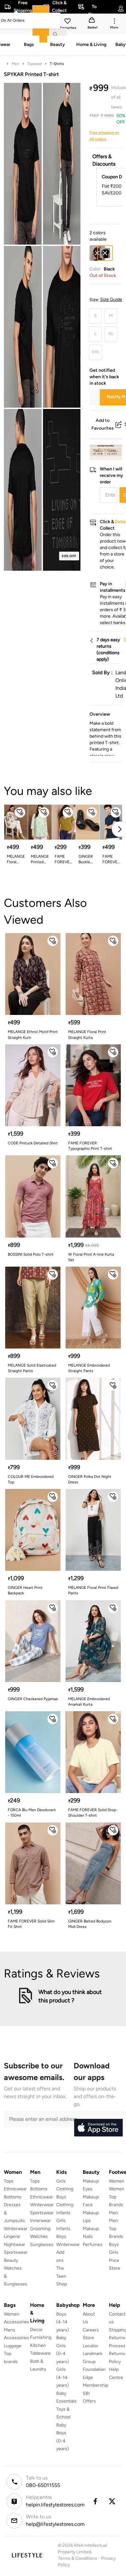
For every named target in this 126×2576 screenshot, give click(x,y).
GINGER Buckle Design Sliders (86, 859)
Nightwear (15, 2245)
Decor (36, 2330)
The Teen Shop (62, 2276)
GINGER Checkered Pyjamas (33, 1699)
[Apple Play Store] (98, 2128)
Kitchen (38, 2345)
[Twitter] (112, 2501)
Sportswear (16, 2252)
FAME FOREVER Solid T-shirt (63, 859)
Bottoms (13, 2197)
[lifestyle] (27, 2555)
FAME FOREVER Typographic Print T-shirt (90, 1146)
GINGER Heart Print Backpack (25, 1590)
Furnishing (41, 2337)
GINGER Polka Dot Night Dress (90, 1479)
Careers (91, 2330)
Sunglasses (42, 2245)
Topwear (35, 64)
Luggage (13, 2346)
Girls (114, 2252)
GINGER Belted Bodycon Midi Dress (90, 1924)
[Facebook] (95, 2501)
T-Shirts (57, 64)
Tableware (40, 2353)
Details (105, 450)
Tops (9, 2181)
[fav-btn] (20, 812)
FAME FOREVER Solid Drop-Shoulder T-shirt (93, 1813)
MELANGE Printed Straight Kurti (40, 859)
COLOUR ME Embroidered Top (31, 1479)
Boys (114, 2245)
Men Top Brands (116, 2229)
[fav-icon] (68, 22)
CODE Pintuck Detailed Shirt (33, 1143)
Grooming (40, 2229)
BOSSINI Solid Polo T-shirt (31, 1254)
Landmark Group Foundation (94, 2361)
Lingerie (12, 2236)
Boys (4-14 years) (63, 2322)
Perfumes (93, 2245)
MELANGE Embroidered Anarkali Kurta (89, 1702)
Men (16, 64)
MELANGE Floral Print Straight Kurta (87, 1035)
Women (117, 2181)
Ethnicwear (15, 2189)
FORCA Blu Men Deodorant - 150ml (32, 1813)
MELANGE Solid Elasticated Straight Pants (32, 1368)
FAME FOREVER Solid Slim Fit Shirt (31, 1924)
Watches (39, 2236)
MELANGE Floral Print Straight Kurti (16, 859)
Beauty (11, 2260)
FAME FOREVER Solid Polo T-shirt (111, 859)
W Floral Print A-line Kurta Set (91, 1257)
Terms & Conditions (78, 2558)
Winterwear (16, 2229)
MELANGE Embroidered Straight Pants (89, 1368)
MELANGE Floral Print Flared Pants (93, 1590)
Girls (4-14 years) (63, 2377)
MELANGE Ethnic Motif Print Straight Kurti (33, 1035)
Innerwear (40, 2221)
